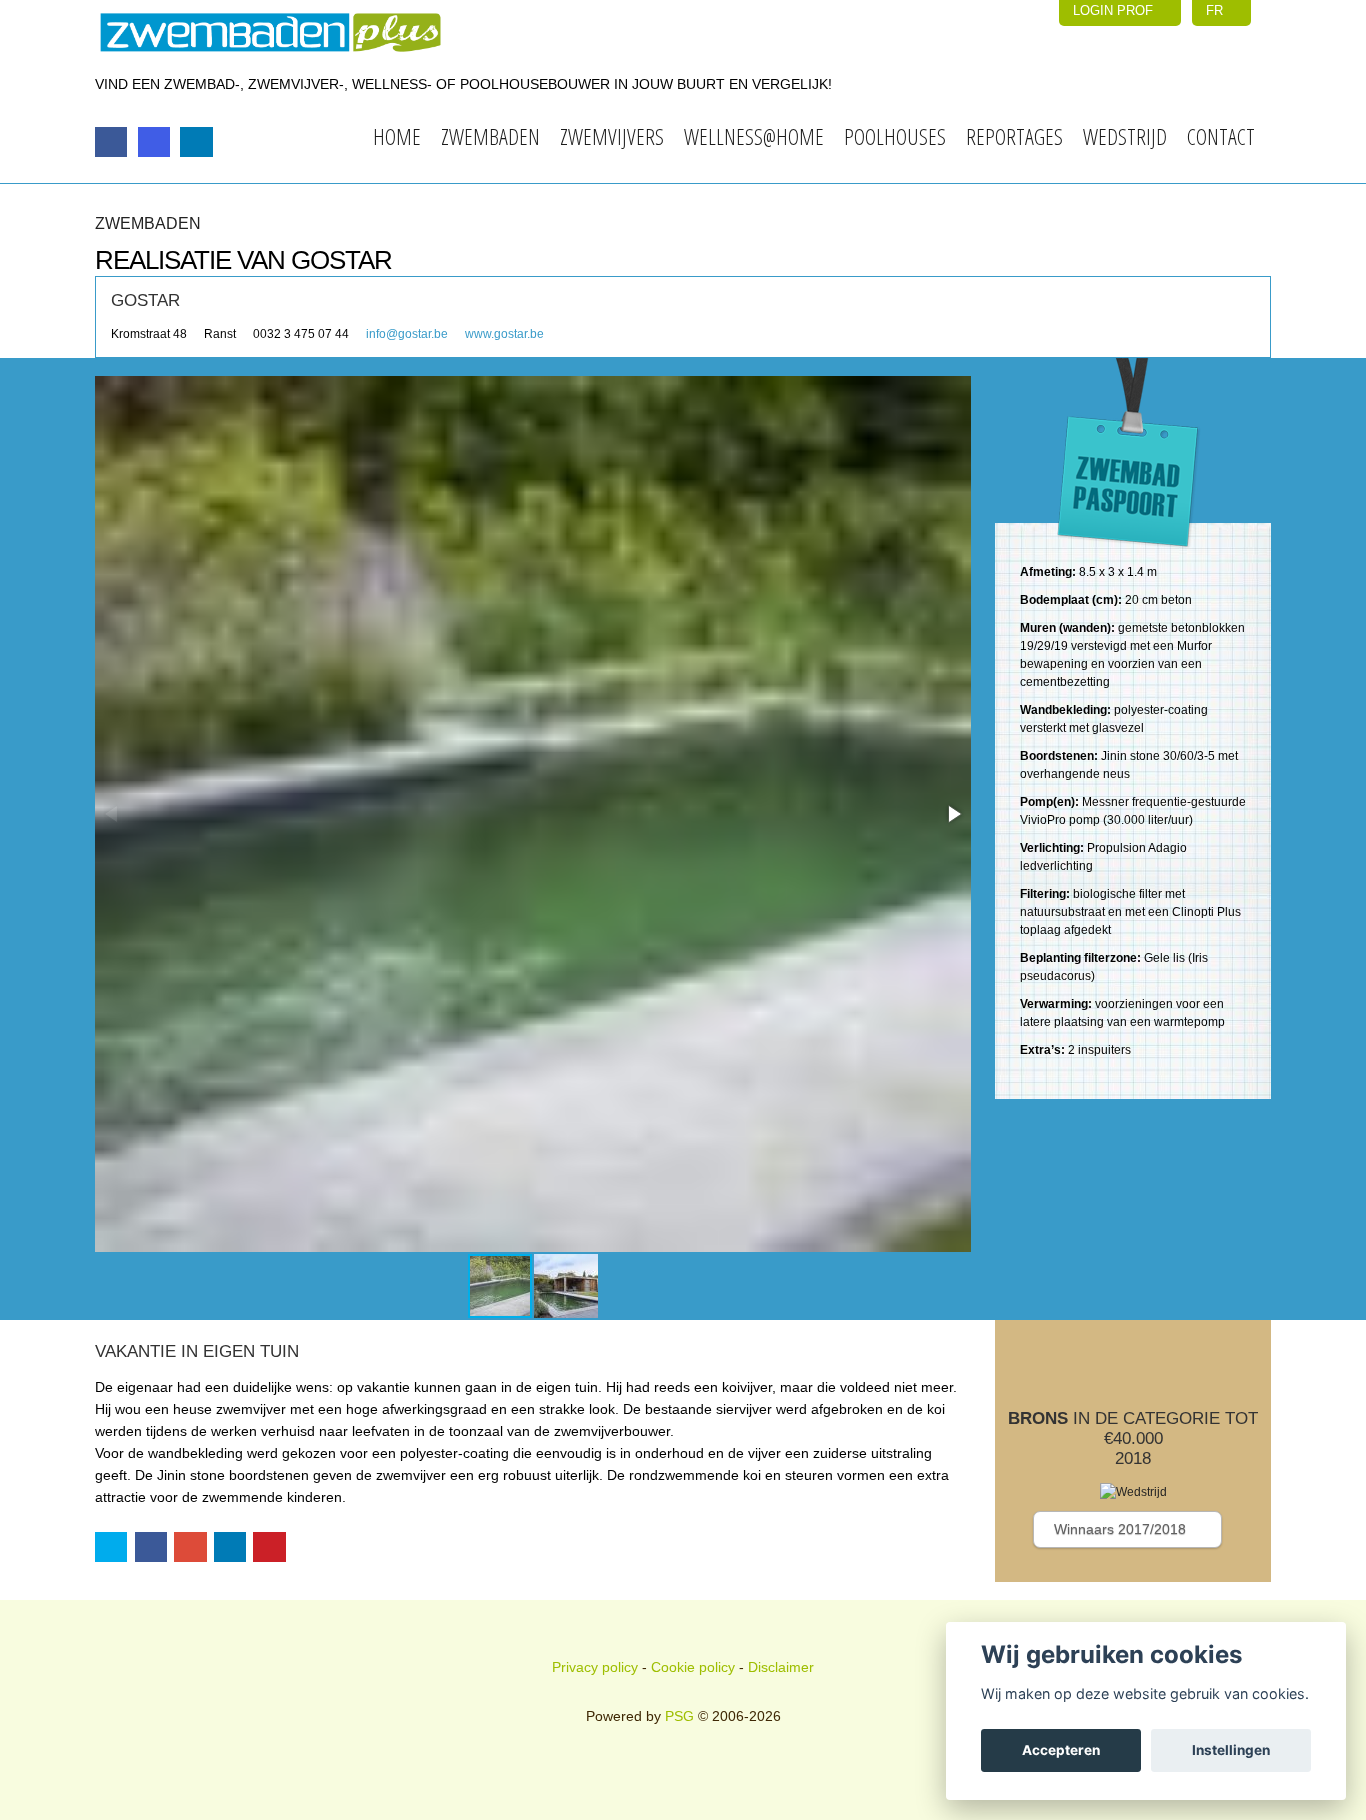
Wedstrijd (1125, 136)
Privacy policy (595, 1667)
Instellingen (1231, 1750)
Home (397, 136)
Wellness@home (754, 136)
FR (1216, 10)
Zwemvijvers (612, 136)
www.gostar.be (504, 334)
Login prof (1115, 10)
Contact (1221, 136)
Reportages (1014, 136)
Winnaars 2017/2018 (1122, 1529)
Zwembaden (490, 136)
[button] (953, 814)
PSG (679, 1716)
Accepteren (1061, 1750)
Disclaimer (781, 1667)
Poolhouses (895, 136)
